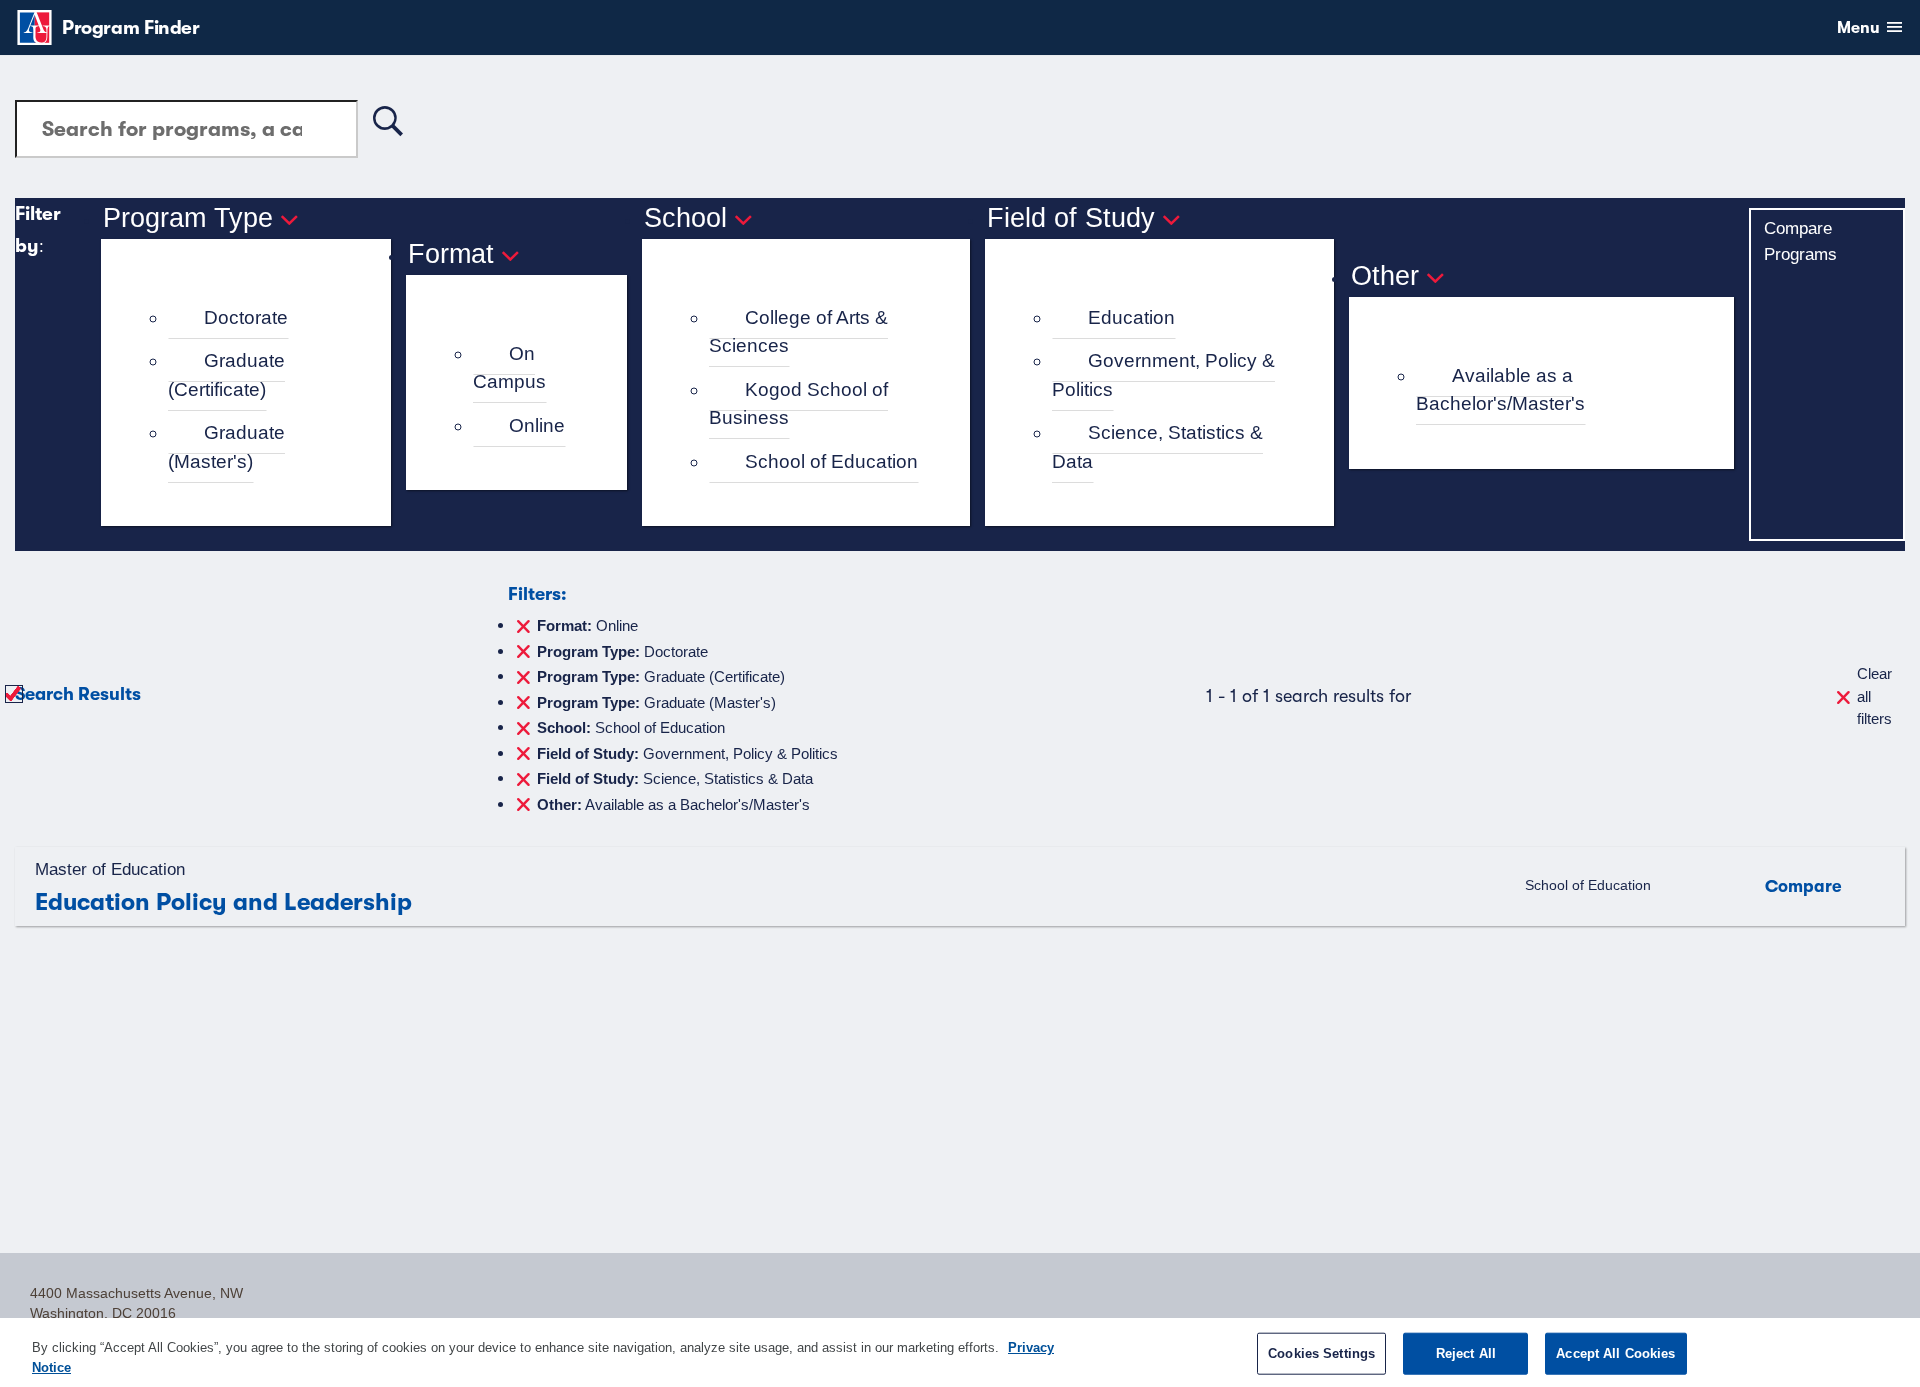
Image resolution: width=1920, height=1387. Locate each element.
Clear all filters (1874, 696)
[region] (960, 1352)
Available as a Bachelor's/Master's (1500, 390)
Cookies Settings (1321, 1353)
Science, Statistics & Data (1157, 447)
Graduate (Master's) (226, 447)
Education (1131, 317)
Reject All (1466, 1353)
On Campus (509, 368)
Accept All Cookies (1615, 1353)
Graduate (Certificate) (226, 375)
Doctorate (246, 317)
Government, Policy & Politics (1163, 375)
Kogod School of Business (798, 404)
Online (537, 425)
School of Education (831, 461)
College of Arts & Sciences (798, 332)
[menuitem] (254, 318)
